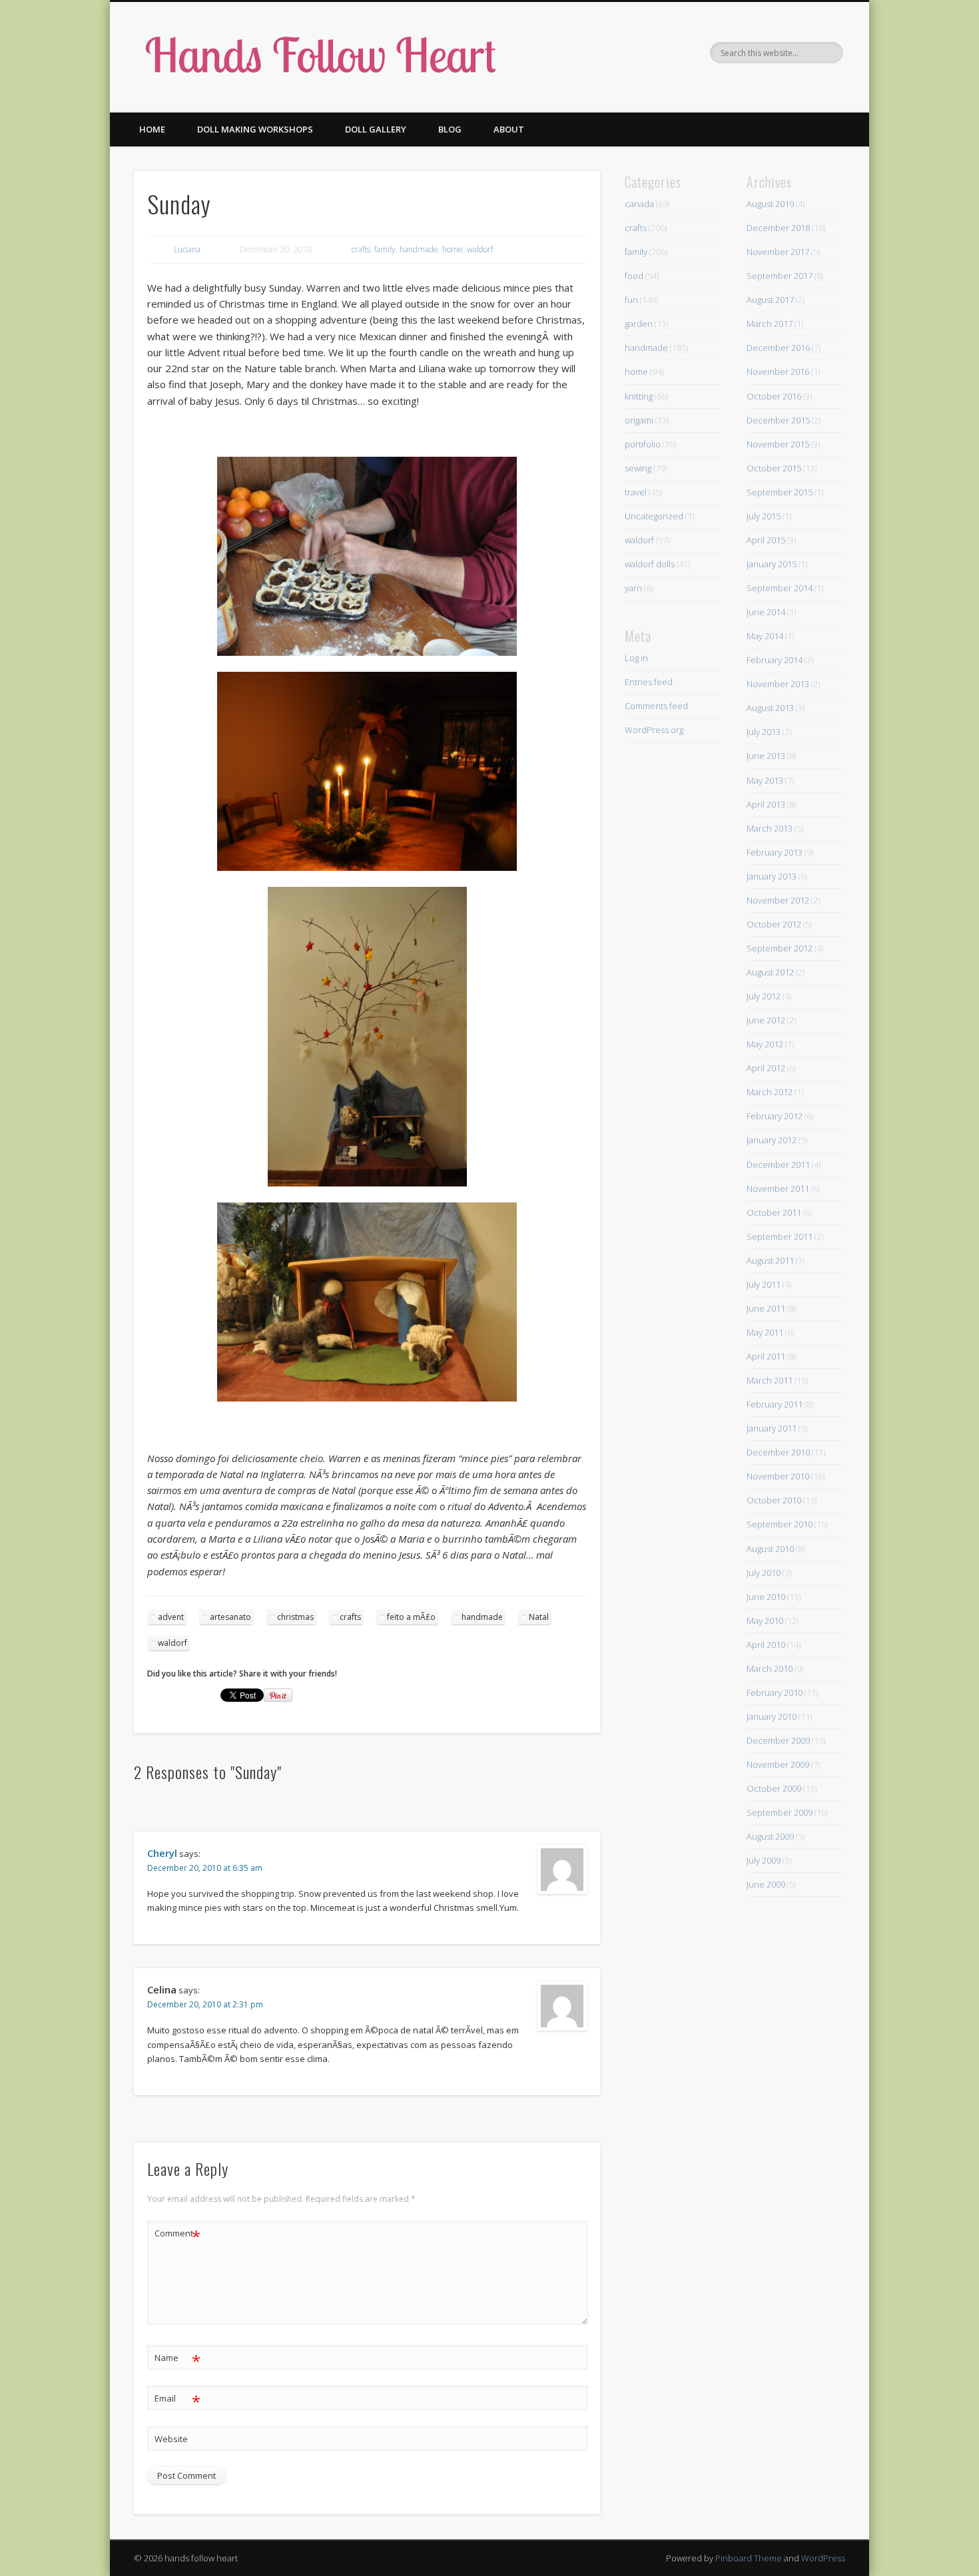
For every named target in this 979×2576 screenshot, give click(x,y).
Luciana (187, 249)
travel (636, 492)
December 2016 (778, 348)
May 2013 (765, 780)
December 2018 (778, 228)
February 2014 (775, 660)
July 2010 (764, 1573)
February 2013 (775, 852)
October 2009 (774, 1788)
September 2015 (780, 492)
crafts (361, 249)
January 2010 (772, 1716)
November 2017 (778, 252)
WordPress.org (654, 730)
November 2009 (778, 1764)
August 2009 (770, 1836)
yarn (633, 588)
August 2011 (770, 1260)
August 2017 (770, 300)
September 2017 (780, 276)
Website (171, 2439)
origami (639, 420)
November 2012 (778, 900)
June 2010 (766, 1597)
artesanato (230, 1617)
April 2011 (766, 1356)
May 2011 (765, 1332)
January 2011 (772, 1428)
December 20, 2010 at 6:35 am (205, 1868)
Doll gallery (376, 129)
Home (152, 129)
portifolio (643, 444)
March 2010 (770, 1669)
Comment (177, 2235)
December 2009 (778, 1740)
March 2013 (770, 828)
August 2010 (770, 1549)
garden (639, 324)
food (634, 276)
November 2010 (778, 1476)
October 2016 (774, 396)
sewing (638, 468)
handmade (419, 249)
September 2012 (780, 948)
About (509, 129)
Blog (450, 129)
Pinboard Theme (749, 2558)
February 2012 (775, 1116)
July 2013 (764, 732)
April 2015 (766, 540)
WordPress (823, 2558)
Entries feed (649, 682)
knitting (639, 396)
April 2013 (766, 804)
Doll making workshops (255, 129)
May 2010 (765, 1621)
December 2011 (778, 1164)
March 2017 (770, 324)
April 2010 (766, 1645)
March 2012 (770, 1092)
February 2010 (775, 1692)
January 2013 (772, 876)
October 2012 (774, 924)
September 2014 (780, 588)
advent (171, 1617)
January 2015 (772, 564)
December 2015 (778, 420)
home (453, 249)
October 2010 (774, 1500)
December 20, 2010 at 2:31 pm (205, 2004)
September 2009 (780, 1812)
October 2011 (774, 1212)
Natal (539, 1617)
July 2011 (764, 1284)
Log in (636, 658)
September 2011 (780, 1236)
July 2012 (764, 996)
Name (177, 2360)
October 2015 (774, 468)
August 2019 (770, 204)
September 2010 (780, 1524)
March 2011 (770, 1380)
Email (177, 2400)
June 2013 (766, 756)
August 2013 (770, 708)
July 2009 (764, 1860)
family (385, 249)
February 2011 (775, 1404)
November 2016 (778, 372)
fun (631, 300)
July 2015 (764, 516)
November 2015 (778, 444)
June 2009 (766, 1884)
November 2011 (778, 1188)
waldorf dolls (650, 564)
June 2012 (766, 1020)
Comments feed (656, 706)
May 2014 (765, 636)
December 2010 (778, 1452)
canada (639, 204)
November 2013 (778, 684)
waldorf (480, 249)
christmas (295, 1617)
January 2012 (772, 1140)
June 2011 (766, 1308)
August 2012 (770, 972)
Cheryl (162, 1853)
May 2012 (765, 1044)
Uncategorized (654, 516)
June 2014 (766, 612)
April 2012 (766, 1068)
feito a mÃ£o (411, 1617)
